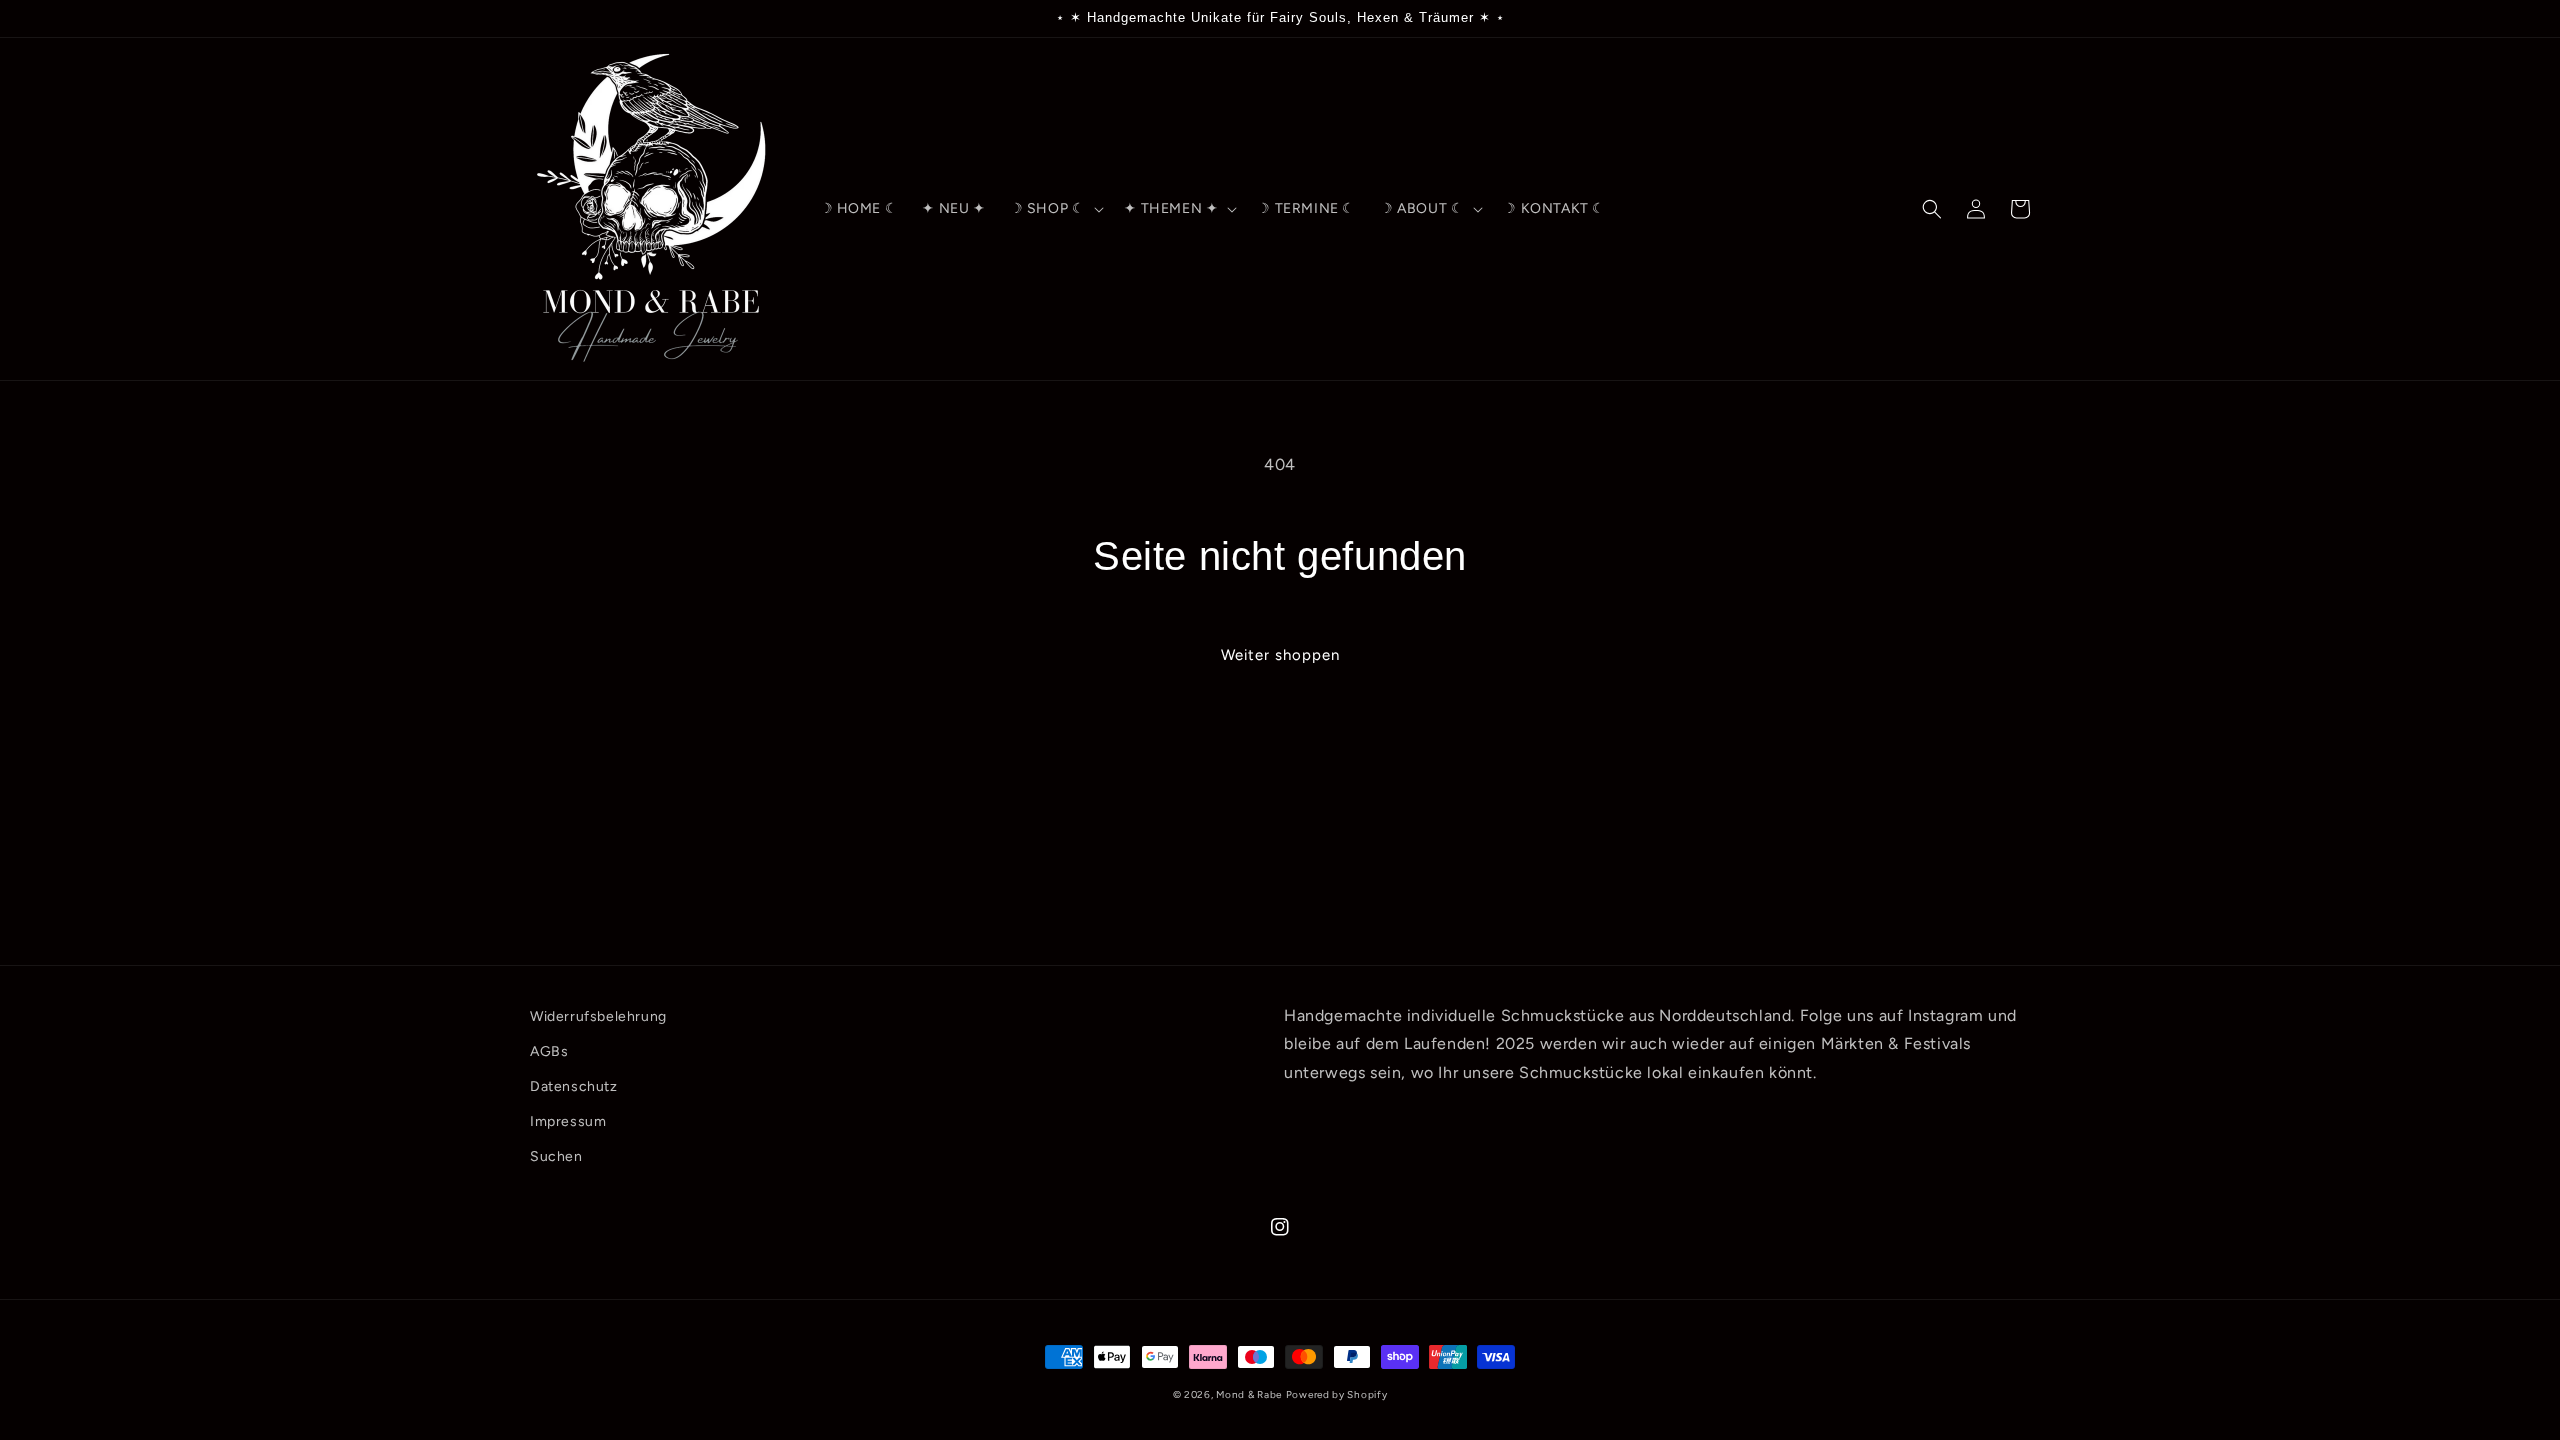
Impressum (568, 1121)
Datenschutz (574, 1086)
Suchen (556, 1156)
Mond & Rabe (1249, 1394)
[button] (1055, 209)
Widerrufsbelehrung (598, 1016)
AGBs (549, 1051)
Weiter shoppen (1280, 655)
